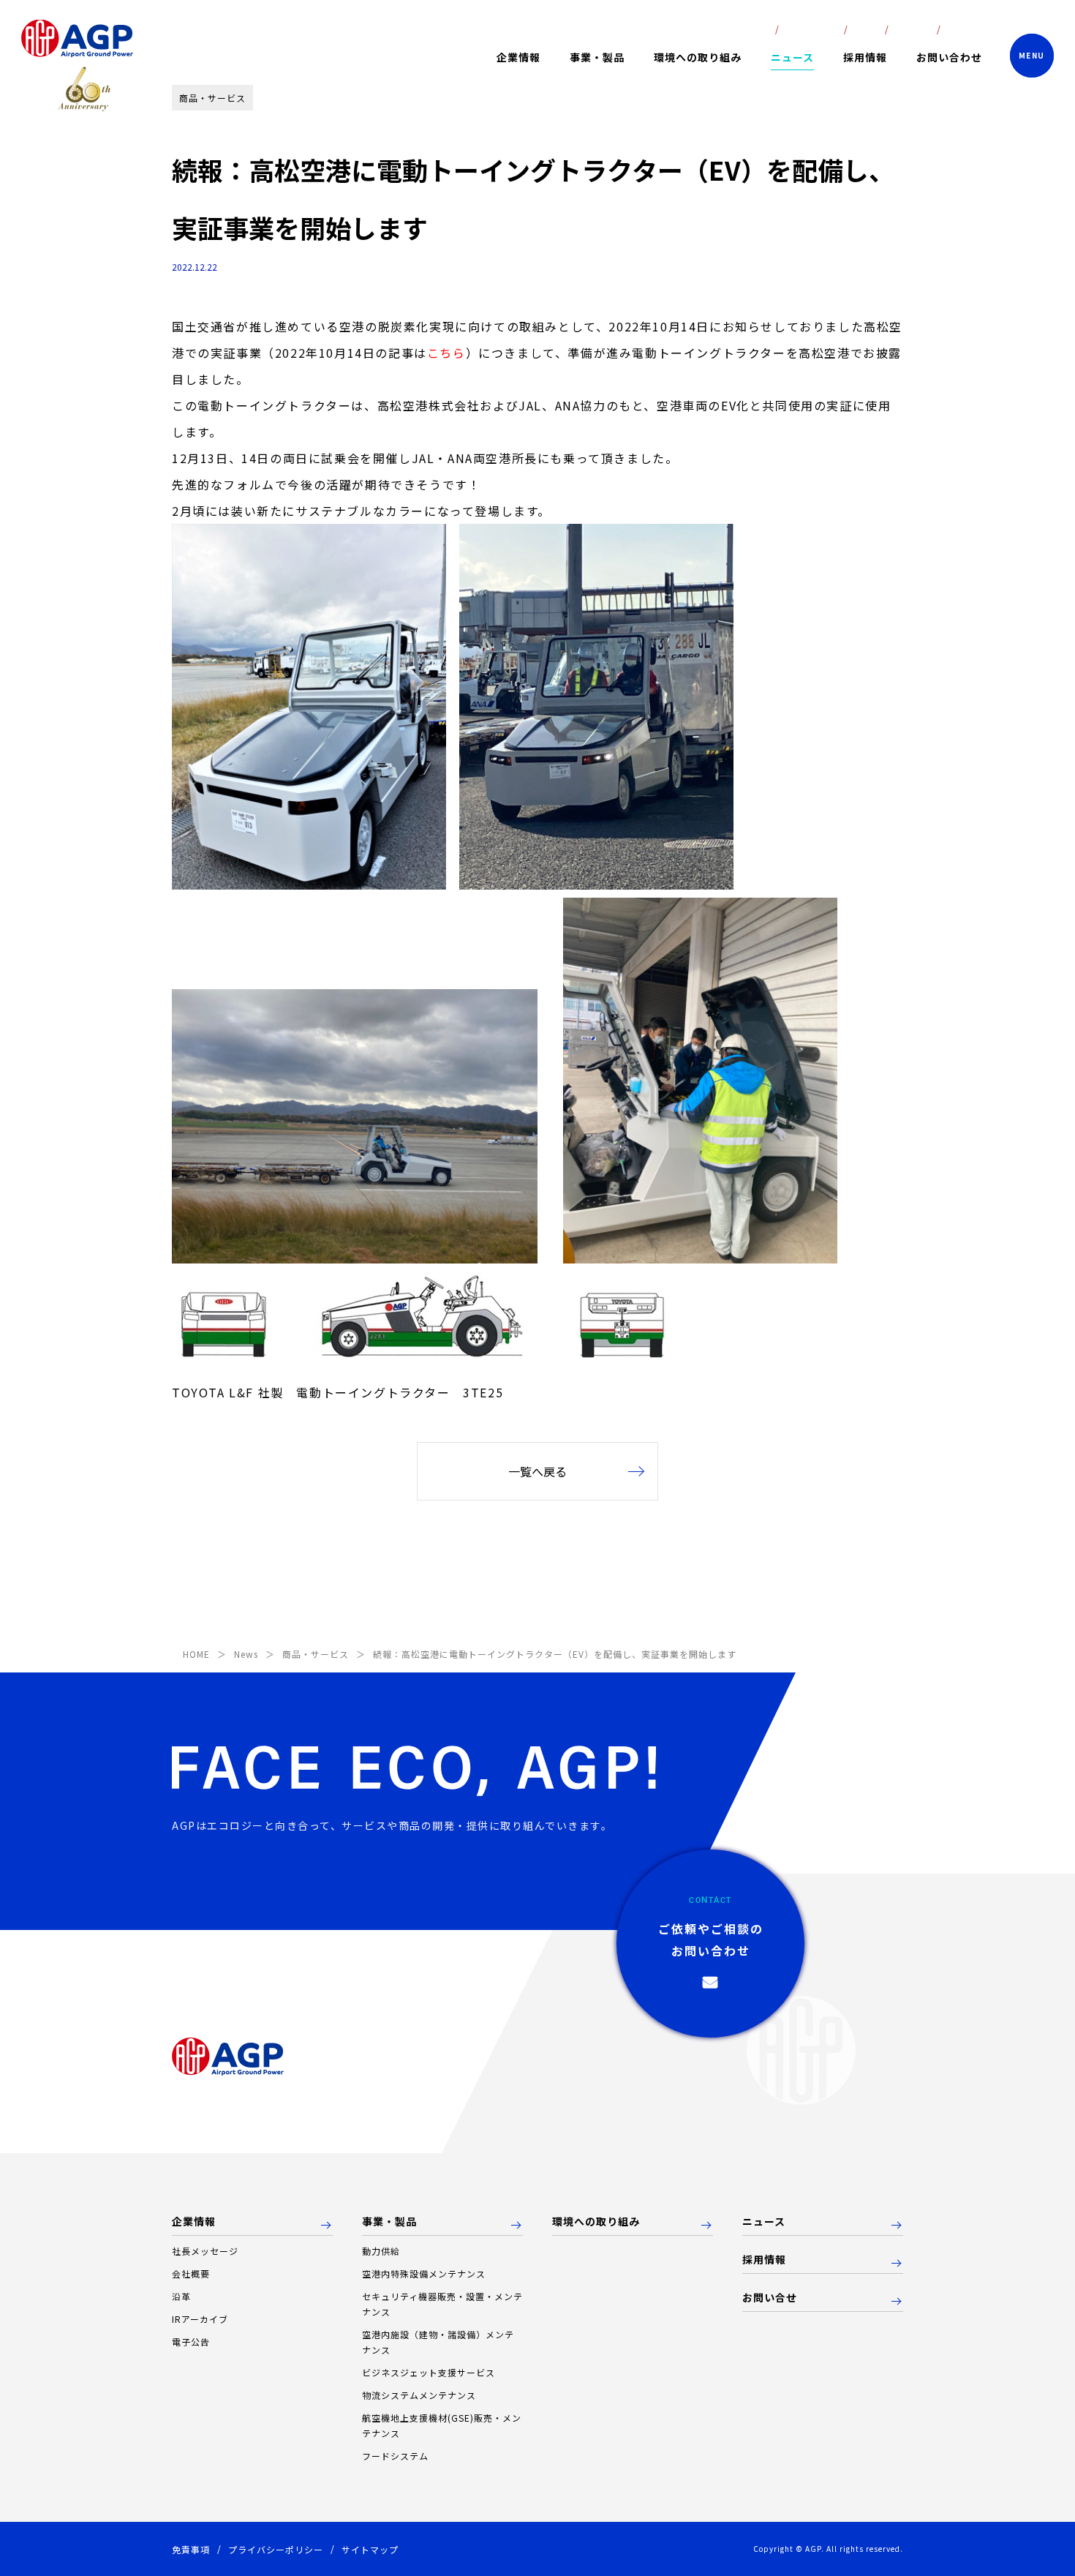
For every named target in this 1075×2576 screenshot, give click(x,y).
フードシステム (395, 2456)
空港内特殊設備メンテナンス (424, 2273)
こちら (446, 353)
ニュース (792, 57)
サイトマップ (370, 2549)
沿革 (181, 2296)
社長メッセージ (205, 2251)
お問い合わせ (949, 57)
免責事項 (191, 2549)
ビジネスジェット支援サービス (429, 2372)
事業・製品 (389, 2222)
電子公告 (191, 2342)
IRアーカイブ (200, 2319)
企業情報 (194, 2222)
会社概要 (191, 2273)
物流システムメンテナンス (419, 2395)
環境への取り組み (698, 57)
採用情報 (865, 57)
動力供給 (381, 2251)
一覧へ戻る (537, 1471)
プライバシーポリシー (276, 2549)
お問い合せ (770, 2298)
